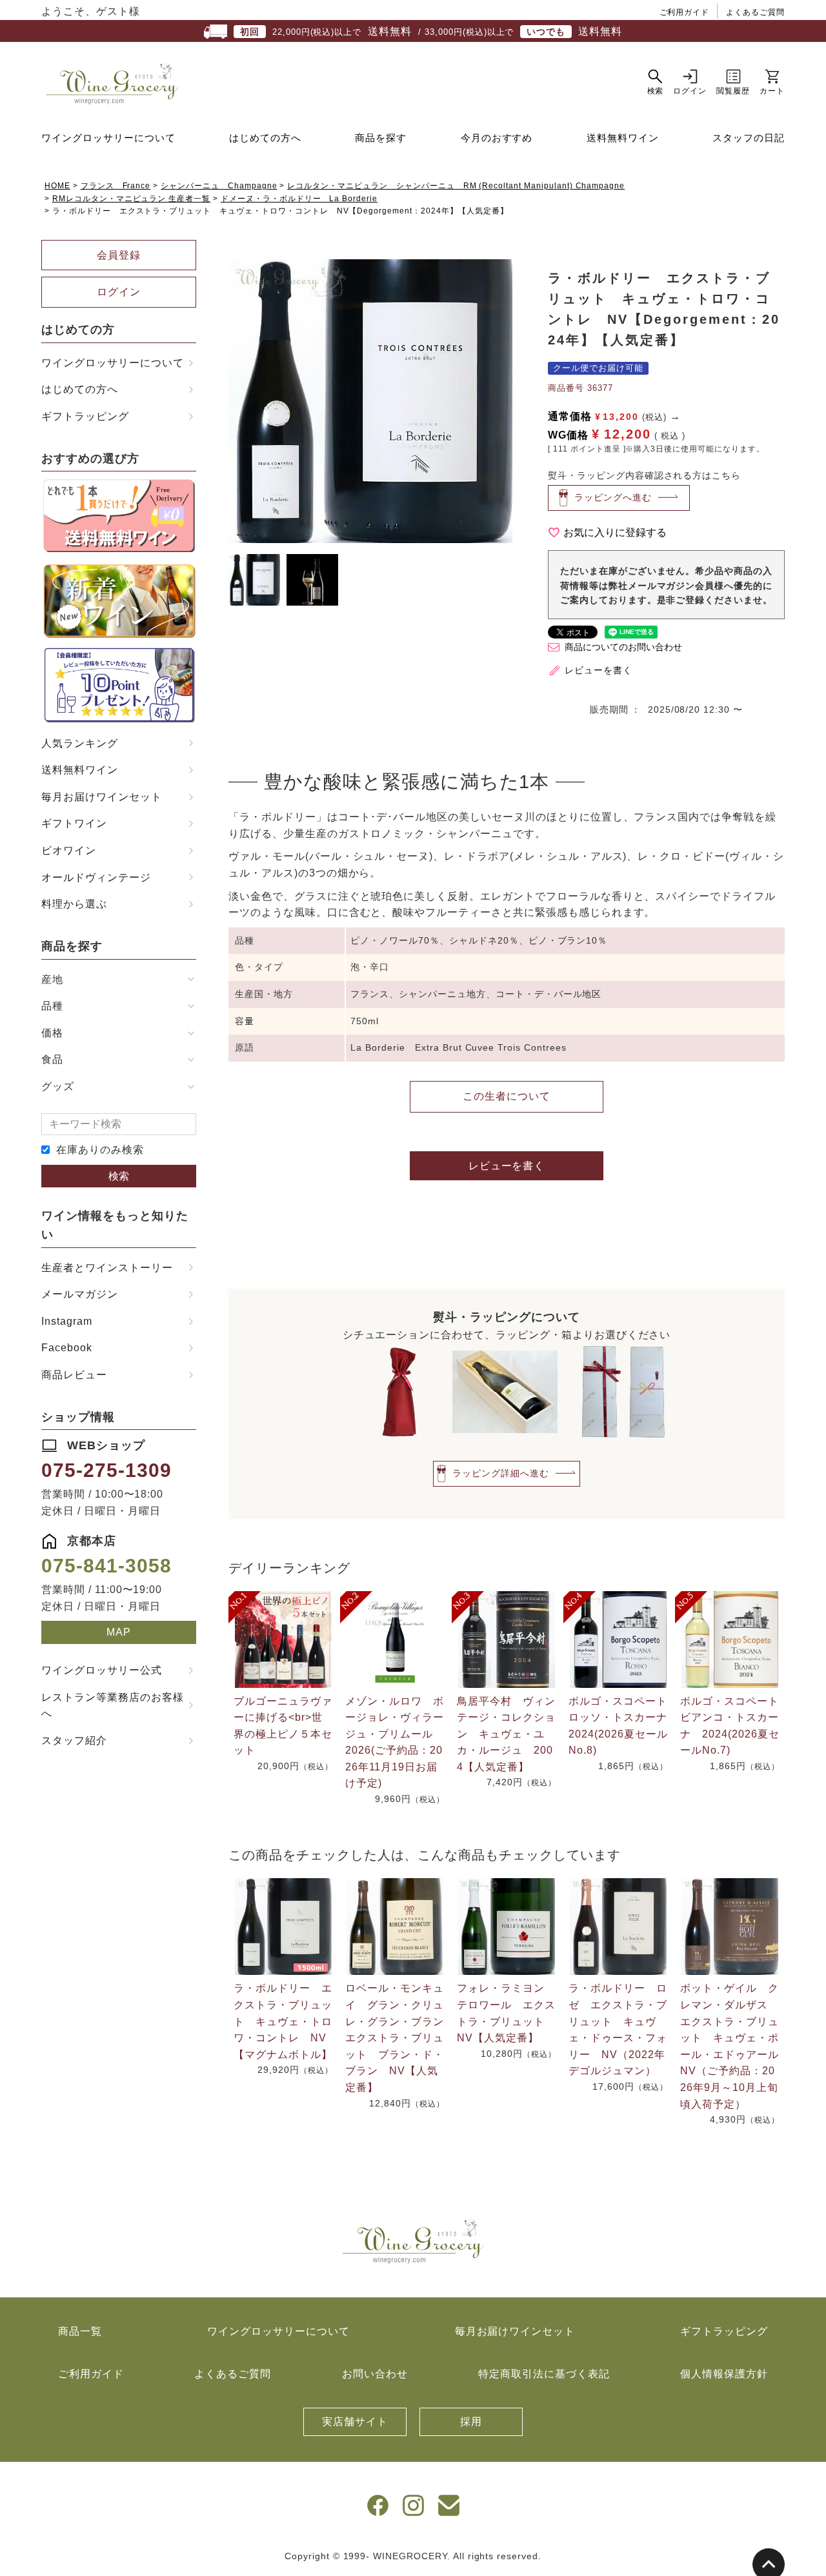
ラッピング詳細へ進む (501, 1472)
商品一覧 (80, 2331)
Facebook (67, 1348)
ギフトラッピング (85, 416)
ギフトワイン (74, 823)
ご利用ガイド (685, 12)
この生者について (507, 1096)
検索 (119, 1176)
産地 (52, 979)
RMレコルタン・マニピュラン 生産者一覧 (131, 199)
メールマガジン (80, 1294)
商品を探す (381, 138)
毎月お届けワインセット (102, 797)
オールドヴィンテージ (96, 877)
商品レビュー (74, 1375)
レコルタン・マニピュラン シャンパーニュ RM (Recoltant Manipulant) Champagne (456, 186)
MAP (119, 1632)
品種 (52, 1006)
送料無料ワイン (623, 138)
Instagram (67, 1321)
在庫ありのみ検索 (100, 1150)
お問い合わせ (375, 2374)
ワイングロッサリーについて (108, 138)
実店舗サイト (355, 2422)
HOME (57, 186)
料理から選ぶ (74, 904)
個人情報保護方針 (724, 2374)
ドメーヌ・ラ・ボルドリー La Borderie (299, 199)
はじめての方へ (265, 138)
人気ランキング (80, 743)
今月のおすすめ (497, 138)
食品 (52, 1059)
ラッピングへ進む (613, 497)
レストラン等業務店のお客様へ (112, 1706)
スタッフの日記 (749, 138)
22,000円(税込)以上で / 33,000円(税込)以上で (431, 31)
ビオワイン (69, 850)
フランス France (116, 186)
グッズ (58, 1086)
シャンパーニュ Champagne (219, 186)
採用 (471, 2422)
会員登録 (119, 255)
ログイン (119, 292)
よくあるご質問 (755, 12)
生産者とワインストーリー (107, 1268)
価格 (52, 1033)
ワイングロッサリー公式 (102, 1670)
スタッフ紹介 (74, 1740)
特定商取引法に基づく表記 (544, 2374)
